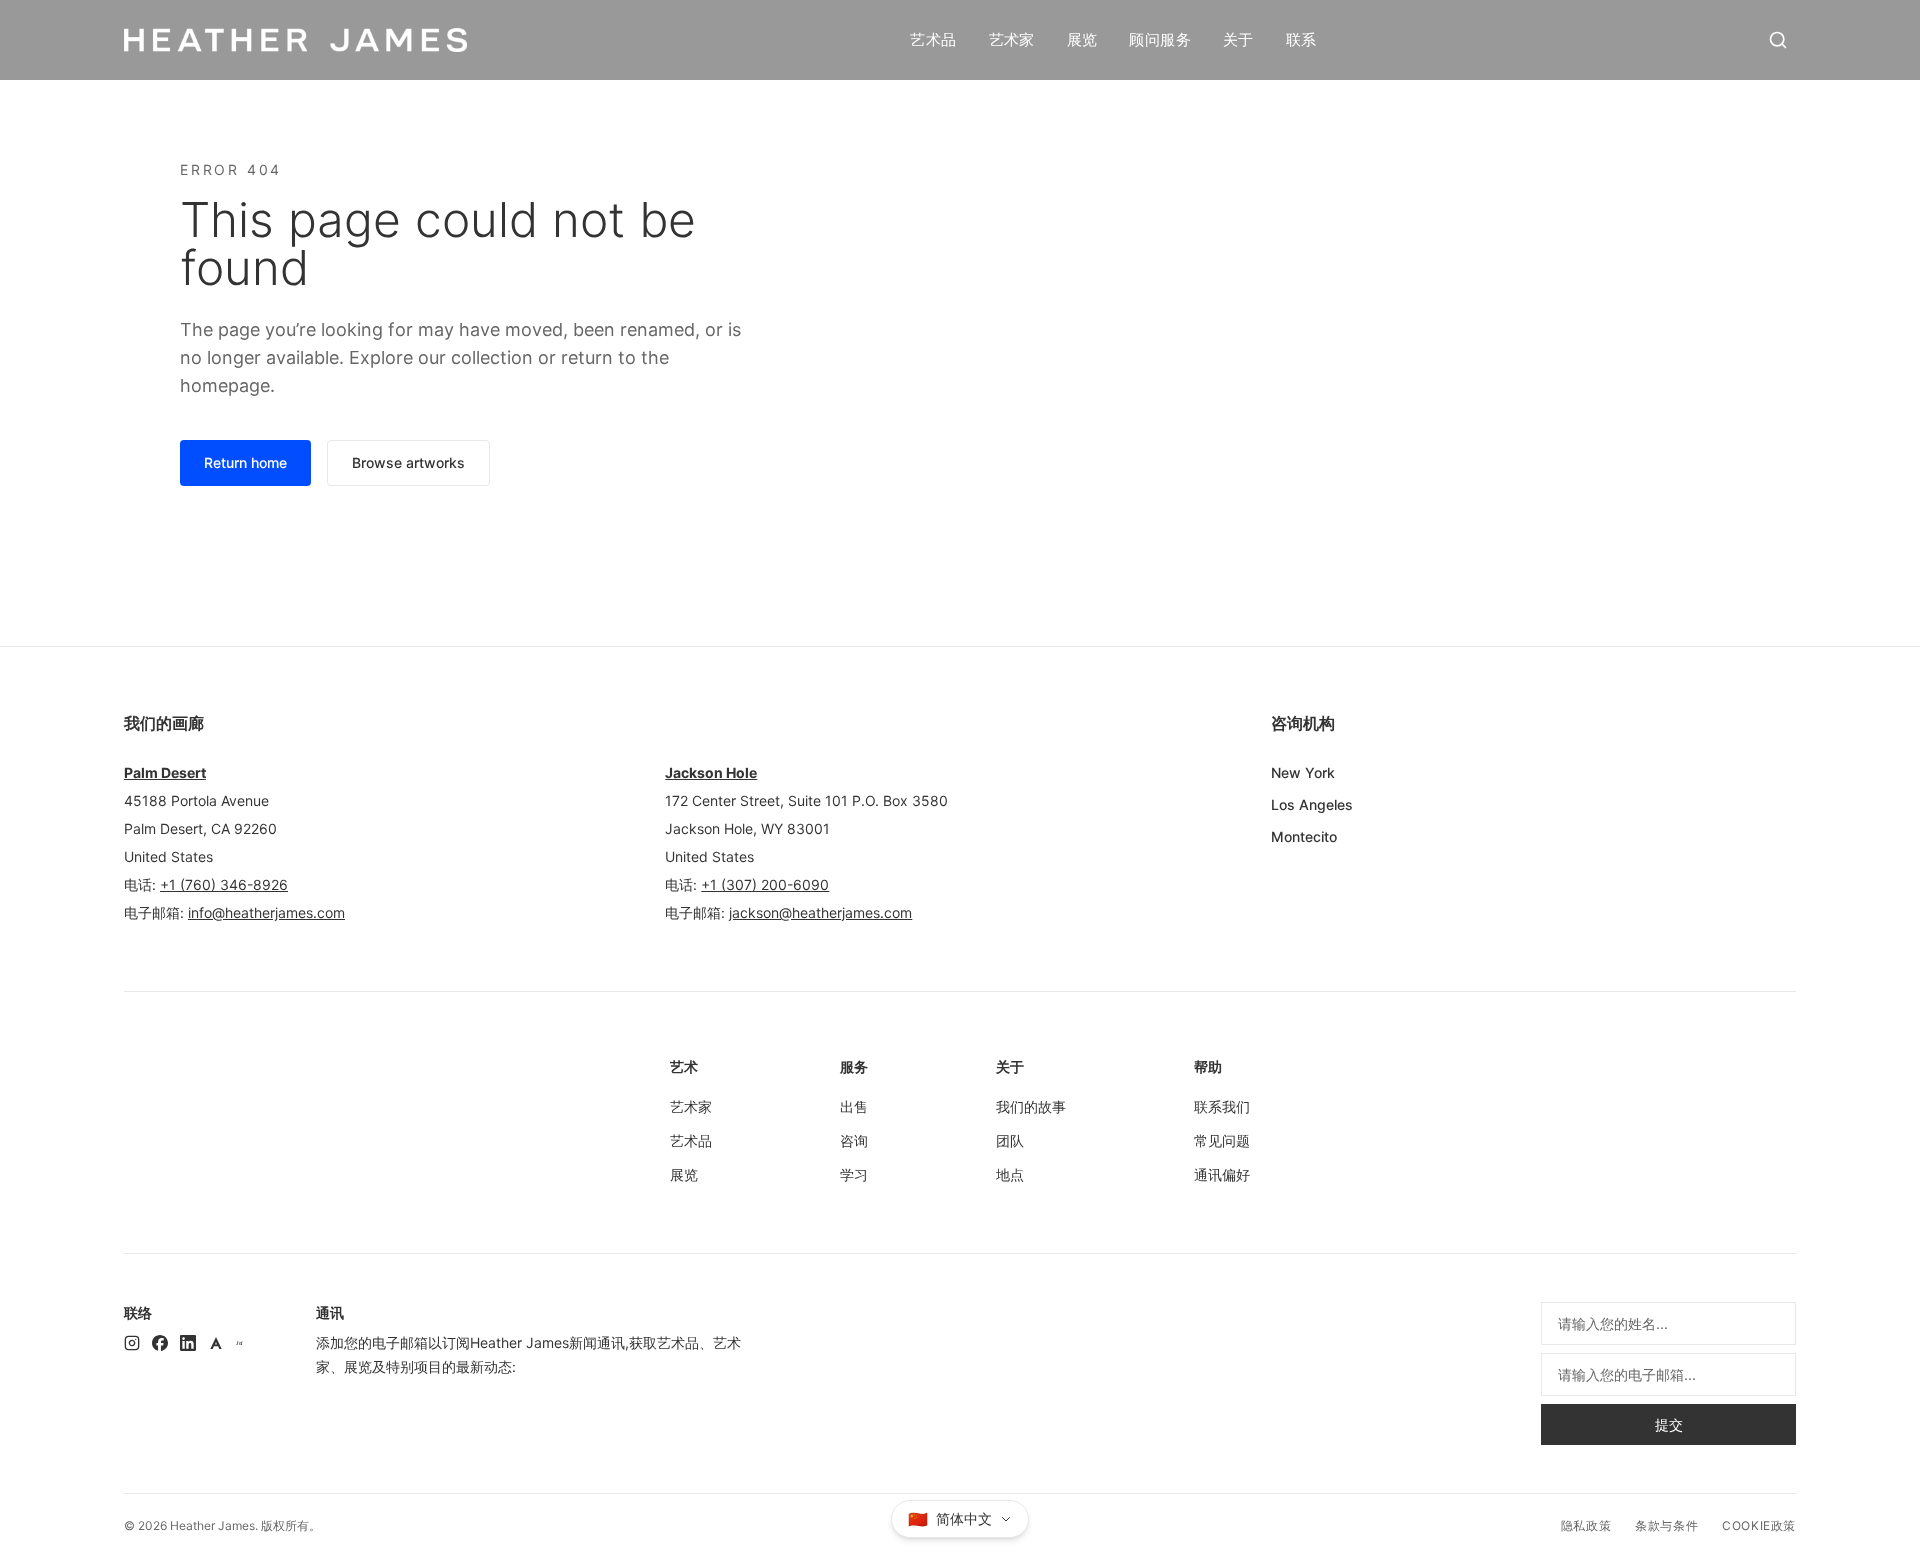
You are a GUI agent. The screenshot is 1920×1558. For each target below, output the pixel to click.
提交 (1669, 1424)
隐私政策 (1586, 1525)
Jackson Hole (711, 772)
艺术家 (1012, 39)
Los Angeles (1312, 804)
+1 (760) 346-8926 (224, 884)
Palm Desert (165, 772)
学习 (854, 1174)
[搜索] (1778, 40)
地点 (1010, 1174)
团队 (1010, 1140)
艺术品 (933, 39)
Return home (245, 462)
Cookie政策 (1759, 1525)
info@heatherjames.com (266, 912)
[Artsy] (216, 1343)
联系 (1301, 39)
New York (1303, 772)
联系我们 (1222, 1106)
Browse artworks (408, 462)
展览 (1082, 39)
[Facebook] (160, 1343)
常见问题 (1222, 1140)
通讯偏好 (1222, 1174)
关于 (1238, 39)
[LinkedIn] (188, 1343)
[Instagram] (132, 1343)
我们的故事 (1031, 1106)
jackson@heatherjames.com (820, 912)
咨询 (854, 1140)
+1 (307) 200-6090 (765, 884)
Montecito (1304, 836)
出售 (854, 1106)
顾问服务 (1160, 39)
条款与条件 (1666, 1525)
